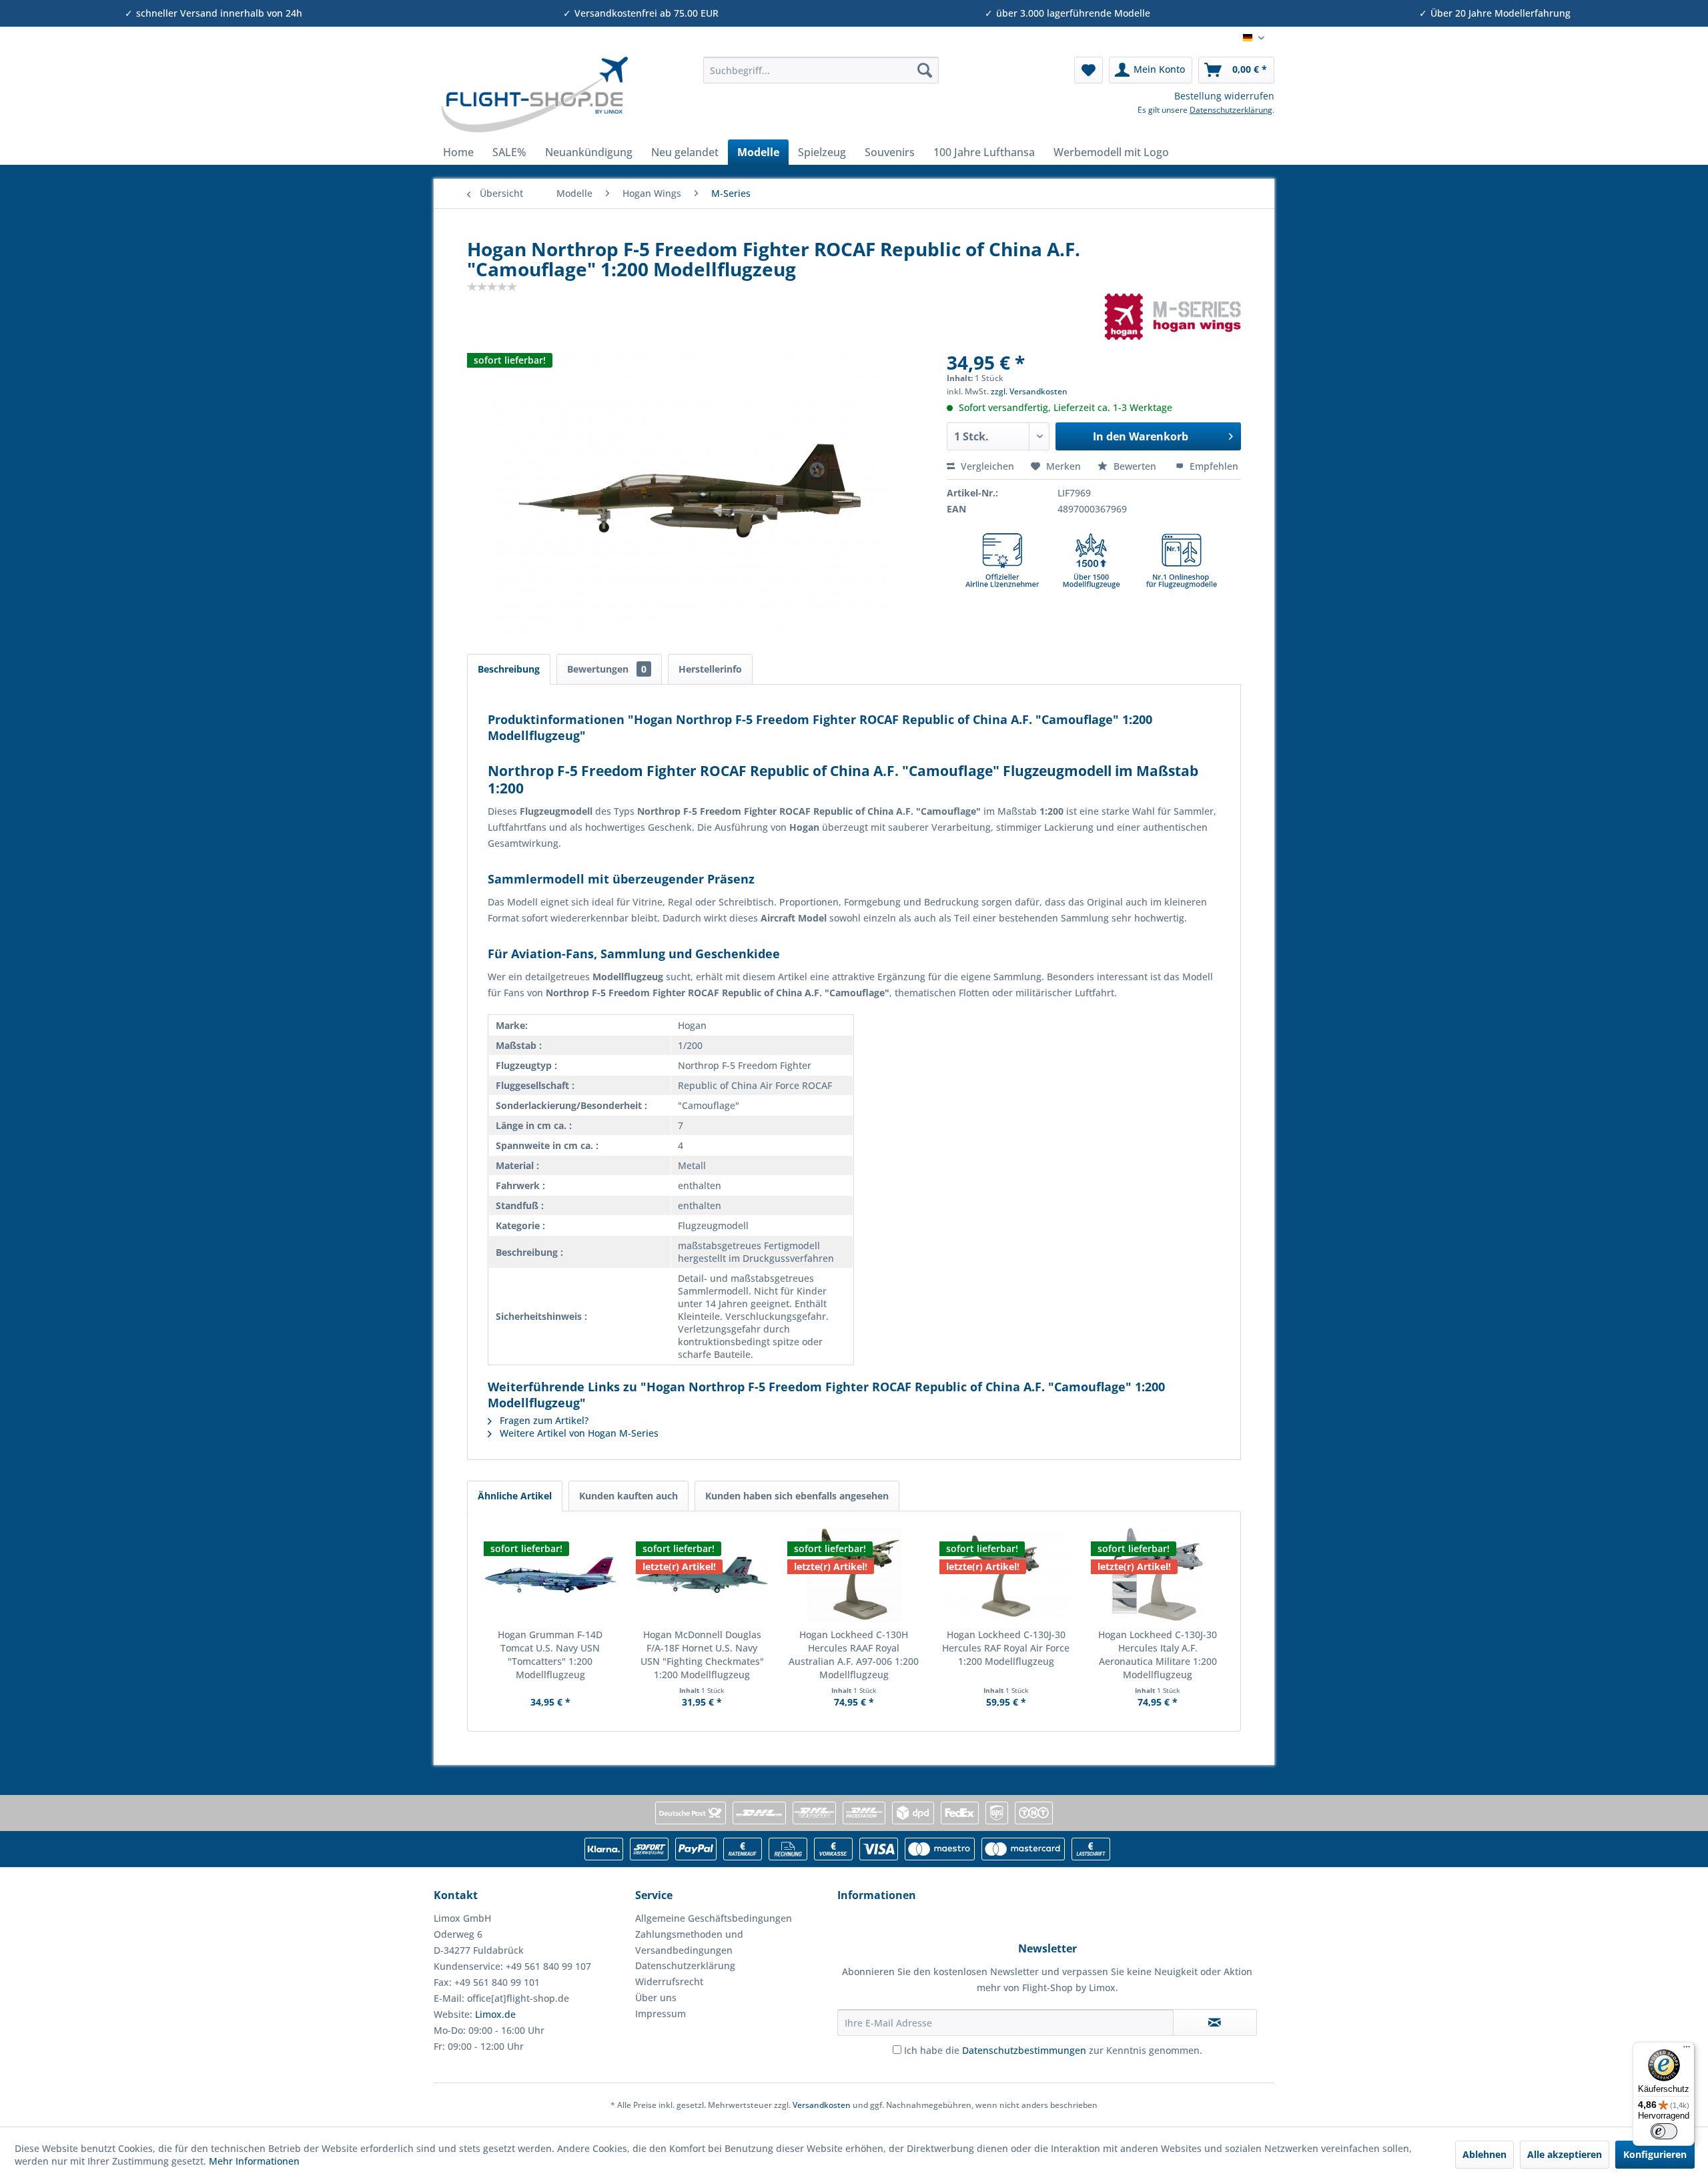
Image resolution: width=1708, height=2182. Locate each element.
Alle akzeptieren (1565, 2154)
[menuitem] (821, 70)
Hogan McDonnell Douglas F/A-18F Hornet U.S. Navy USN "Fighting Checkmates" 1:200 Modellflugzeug (702, 1655)
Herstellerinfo (710, 669)
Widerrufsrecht (669, 1981)
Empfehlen (1213, 466)
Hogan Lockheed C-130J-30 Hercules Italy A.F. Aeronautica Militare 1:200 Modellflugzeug (1158, 1655)
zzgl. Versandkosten (1029, 391)
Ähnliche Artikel (515, 1496)
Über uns (656, 1997)
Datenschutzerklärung (1231, 110)
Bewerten (1135, 466)
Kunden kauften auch (628, 1496)
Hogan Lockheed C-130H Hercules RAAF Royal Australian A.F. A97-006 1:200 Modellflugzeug (854, 1655)
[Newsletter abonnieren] (1215, 2023)
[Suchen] (925, 70)
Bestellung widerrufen (1224, 96)
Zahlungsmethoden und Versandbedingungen (689, 1942)
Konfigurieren (1655, 2154)
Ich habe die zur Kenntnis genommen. (1053, 2050)
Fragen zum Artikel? (543, 1420)
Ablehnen (1484, 2154)
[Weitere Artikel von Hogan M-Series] (1173, 316)
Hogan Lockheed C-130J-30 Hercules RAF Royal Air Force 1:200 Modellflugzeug (1006, 1648)
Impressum (661, 2014)
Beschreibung (509, 669)
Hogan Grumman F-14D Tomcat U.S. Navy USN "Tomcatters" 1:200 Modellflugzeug (550, 1655)
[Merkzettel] (1089, 70)
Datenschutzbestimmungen (1024, 2050)
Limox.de (495, 2014)
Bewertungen (607, 669)
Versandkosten (822, 2105)
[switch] (1664, 2131)
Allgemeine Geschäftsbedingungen (714, 1918)
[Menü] (1687, 2050)
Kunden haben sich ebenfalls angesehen (797, 1496)
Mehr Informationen (254, 2161)
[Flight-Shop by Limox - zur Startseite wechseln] (534, 95)
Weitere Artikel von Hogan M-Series (578, 1433)
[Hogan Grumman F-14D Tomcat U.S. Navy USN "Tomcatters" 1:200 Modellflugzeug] (550, 1575)
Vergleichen (986, 466)
